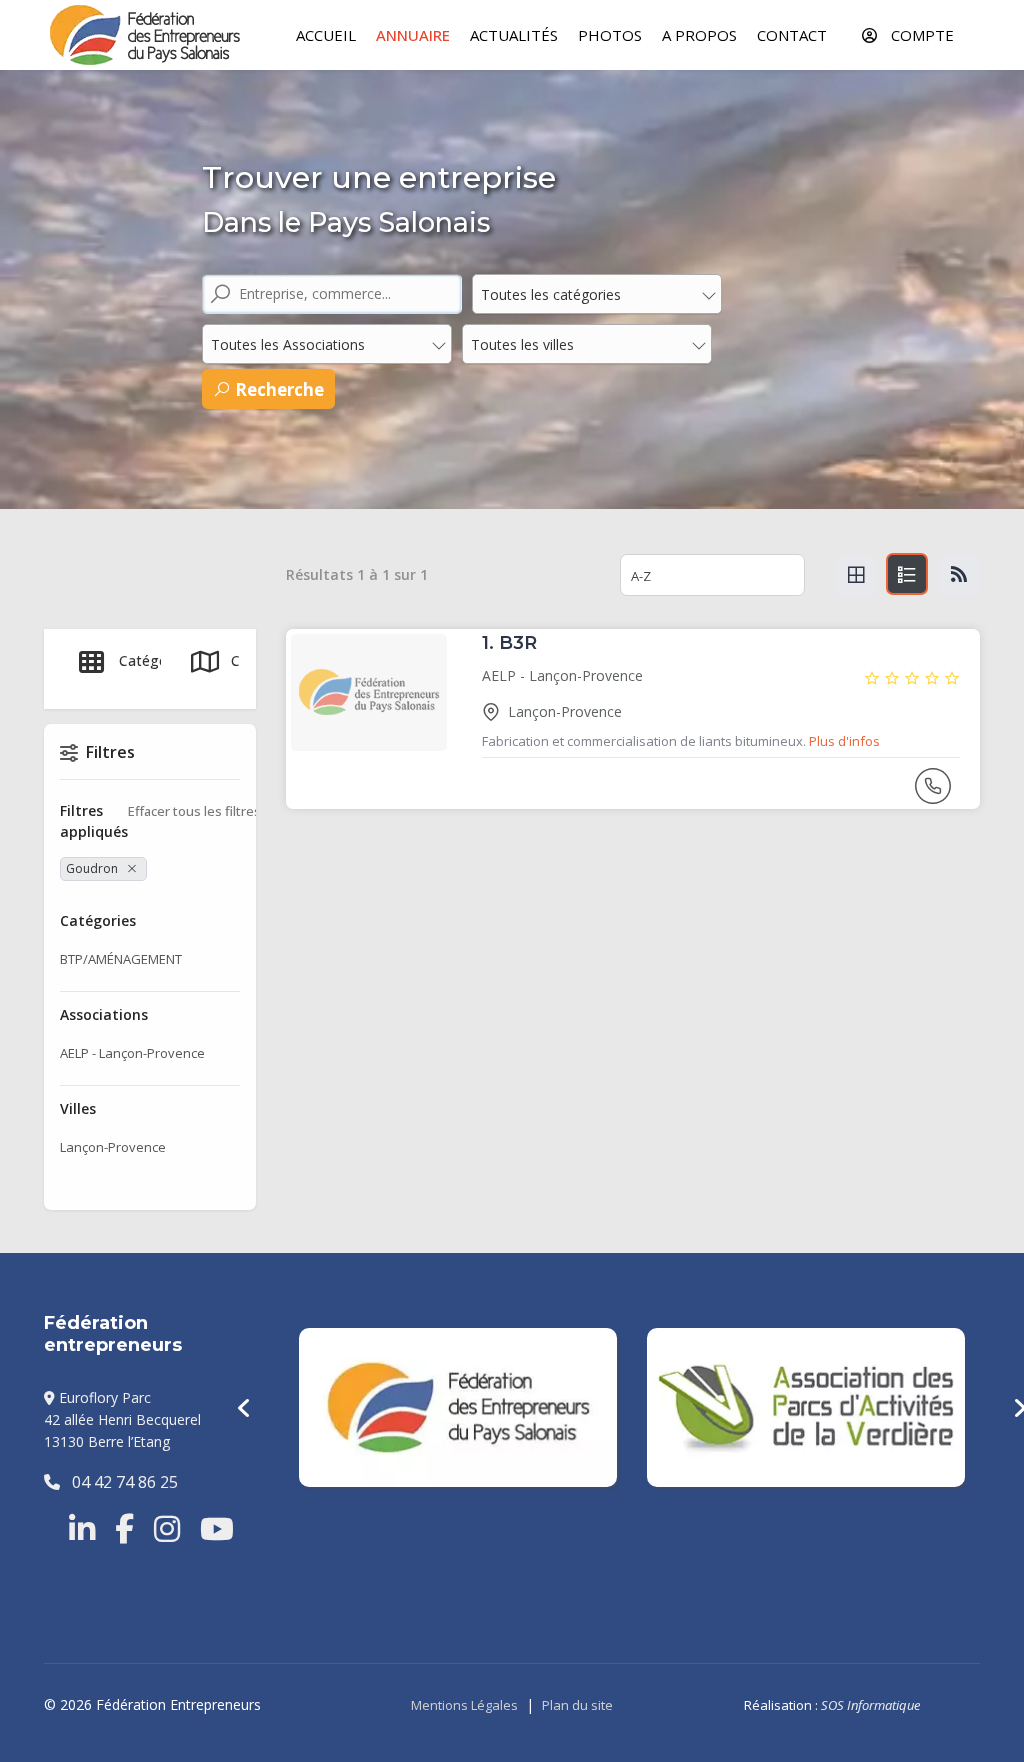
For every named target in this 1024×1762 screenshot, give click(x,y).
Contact (792, 35)
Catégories (155, 660)
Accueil (326, 35)
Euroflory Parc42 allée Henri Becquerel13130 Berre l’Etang (122, 1420)
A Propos (699, 35)
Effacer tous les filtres (194, 811)
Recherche (277, 389)
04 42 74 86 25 (119, 1482)
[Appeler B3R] (935, 794)
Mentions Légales (464, 1705)
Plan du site (577, 1705)
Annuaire (413, 35)
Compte (920, 35)
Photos (610, 35)
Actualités (514, 35)
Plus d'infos (844, 741)
